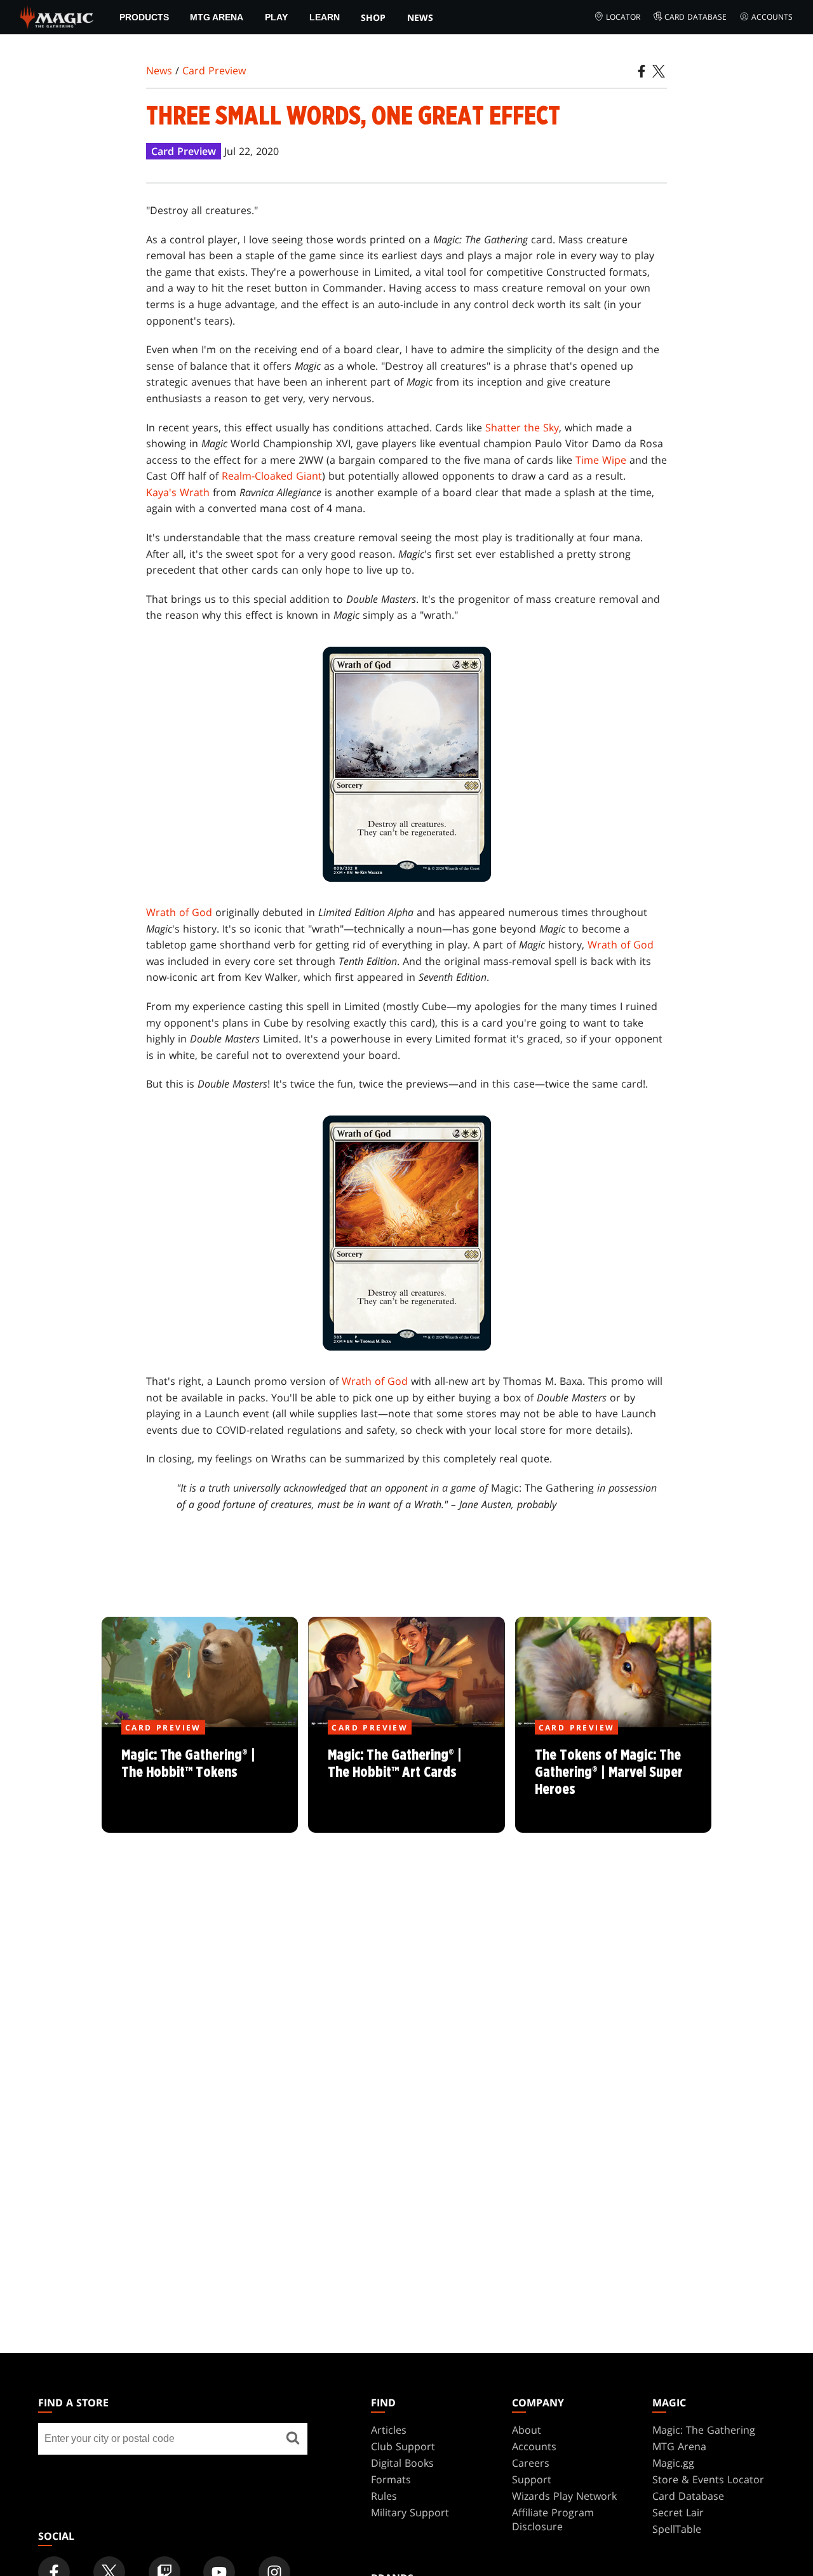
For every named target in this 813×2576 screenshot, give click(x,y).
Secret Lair (678, 2512)
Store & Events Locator (708, 2479)
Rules (384, 2496)
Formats (391, 2479)
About (527, 2430)
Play (276, 17)
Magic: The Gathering (704, 2430)
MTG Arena (217, 17)
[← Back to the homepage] (57, 16)
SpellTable (677, 2529)
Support (532, 2479)
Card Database (695, 17)
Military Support (410, 2512)
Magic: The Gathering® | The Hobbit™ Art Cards (406, 1781)
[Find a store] (293, 2439)
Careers (531, 2463)
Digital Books (402, 2463)
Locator (623, 17)
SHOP (373, 17)
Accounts (772, 17)
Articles (389, 2430)
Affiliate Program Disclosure (553, 2519)
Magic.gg (673, 2463)
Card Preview (214, 71)
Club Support (403, 2446)
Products (144, 17)
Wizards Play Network (564, 2496)
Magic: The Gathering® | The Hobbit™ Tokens (200, 1781)
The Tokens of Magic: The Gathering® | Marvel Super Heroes (613, 1781)
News (420, 17)
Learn (325, 17)
